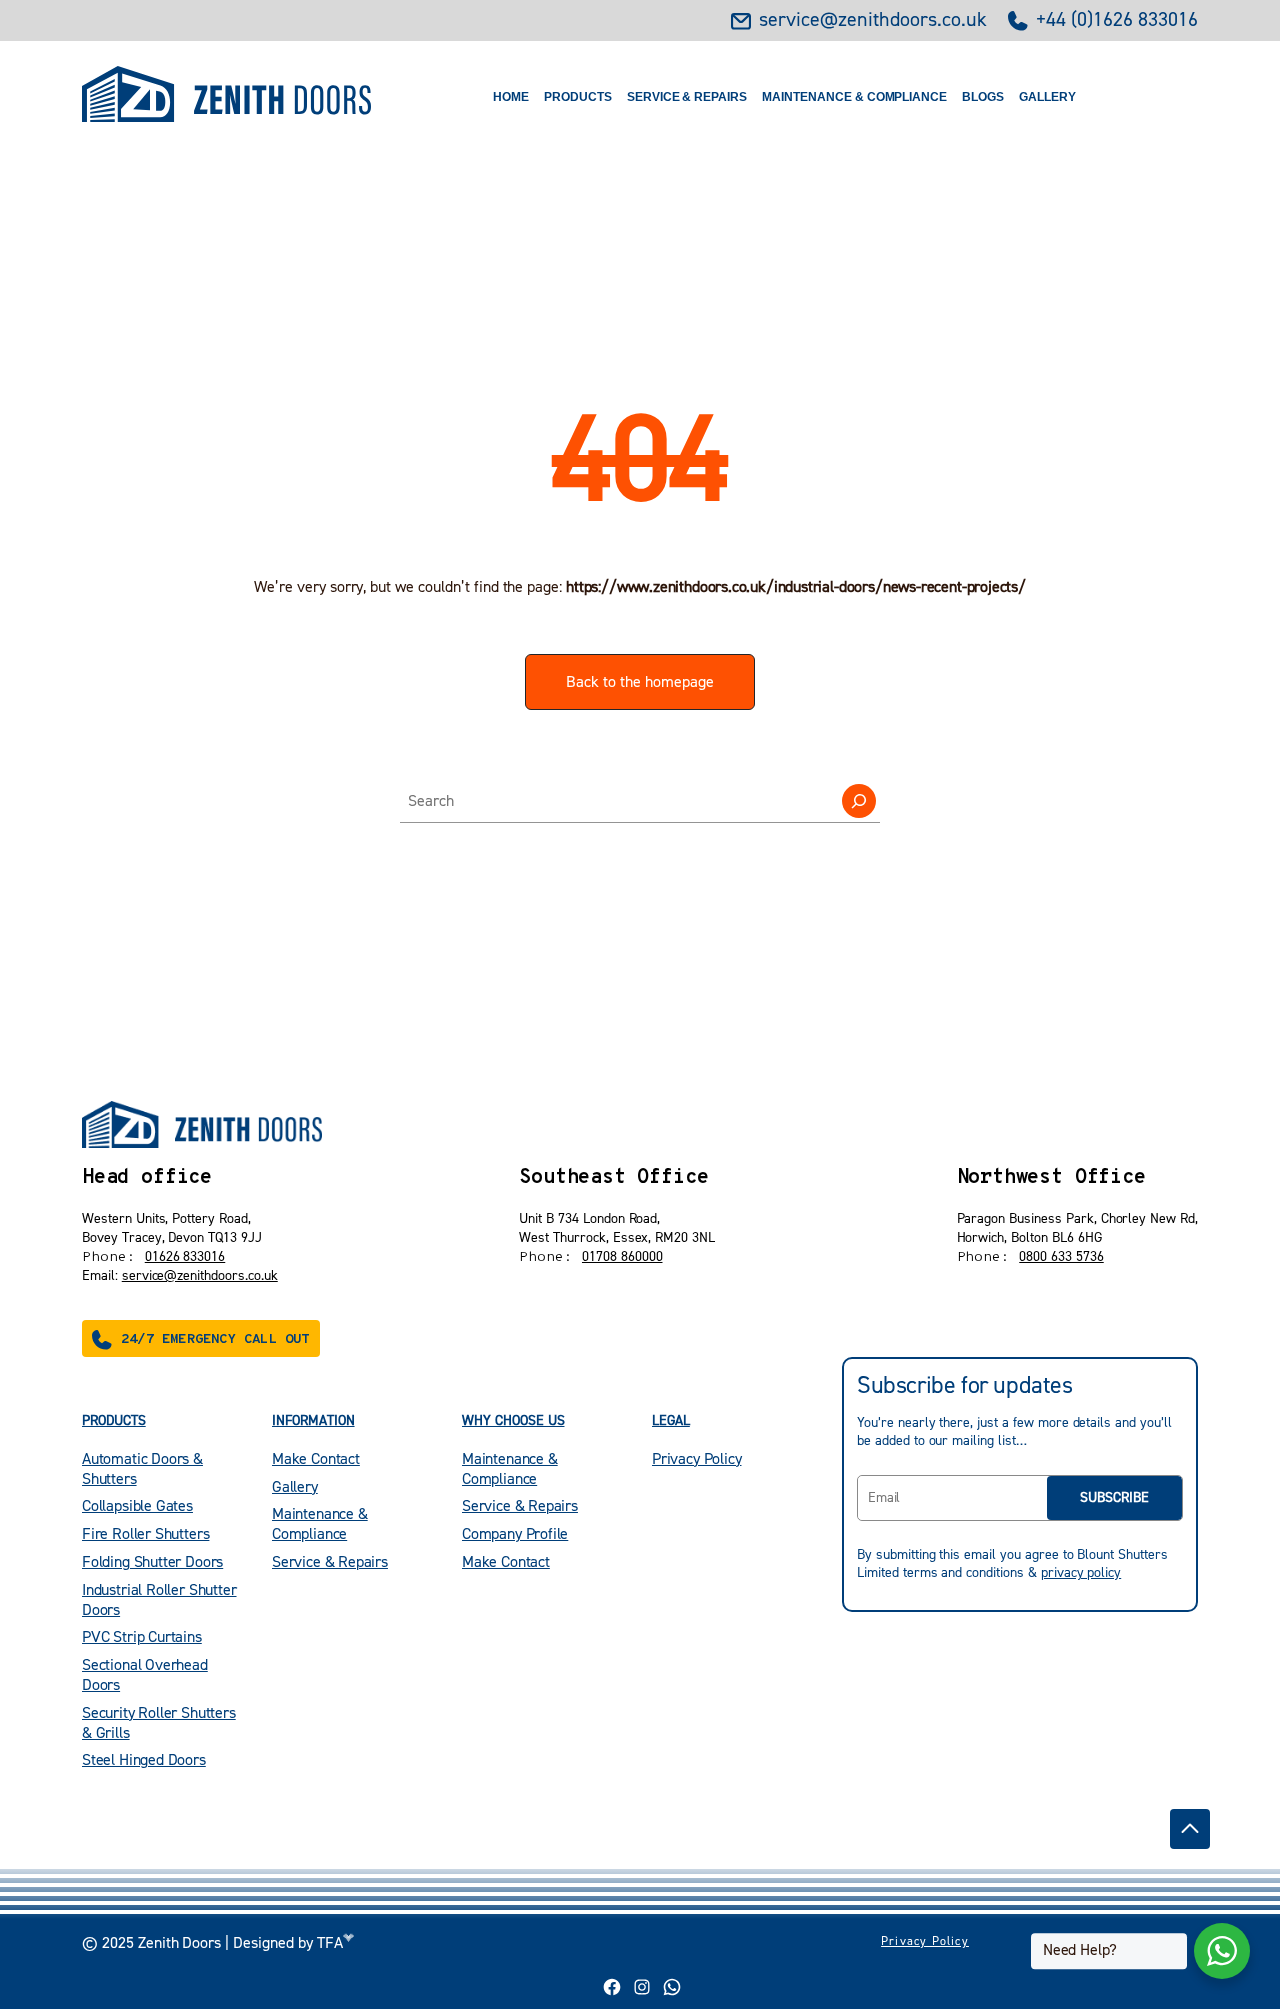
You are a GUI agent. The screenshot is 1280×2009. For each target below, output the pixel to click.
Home (511, 97)
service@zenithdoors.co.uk (873, 20)
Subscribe (1114, 1498)
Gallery (1047, 97)
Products (578, 97)
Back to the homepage (640, 682)
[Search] (859, 801)
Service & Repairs (687, 97)
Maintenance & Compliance (854, 97)
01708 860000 (622, 1257)
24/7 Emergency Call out (215, 1339)
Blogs (983, 97)
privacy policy (1081, 1573)
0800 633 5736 (1061, 1257)
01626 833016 (185, 1257)
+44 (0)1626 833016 (1117, 20)
